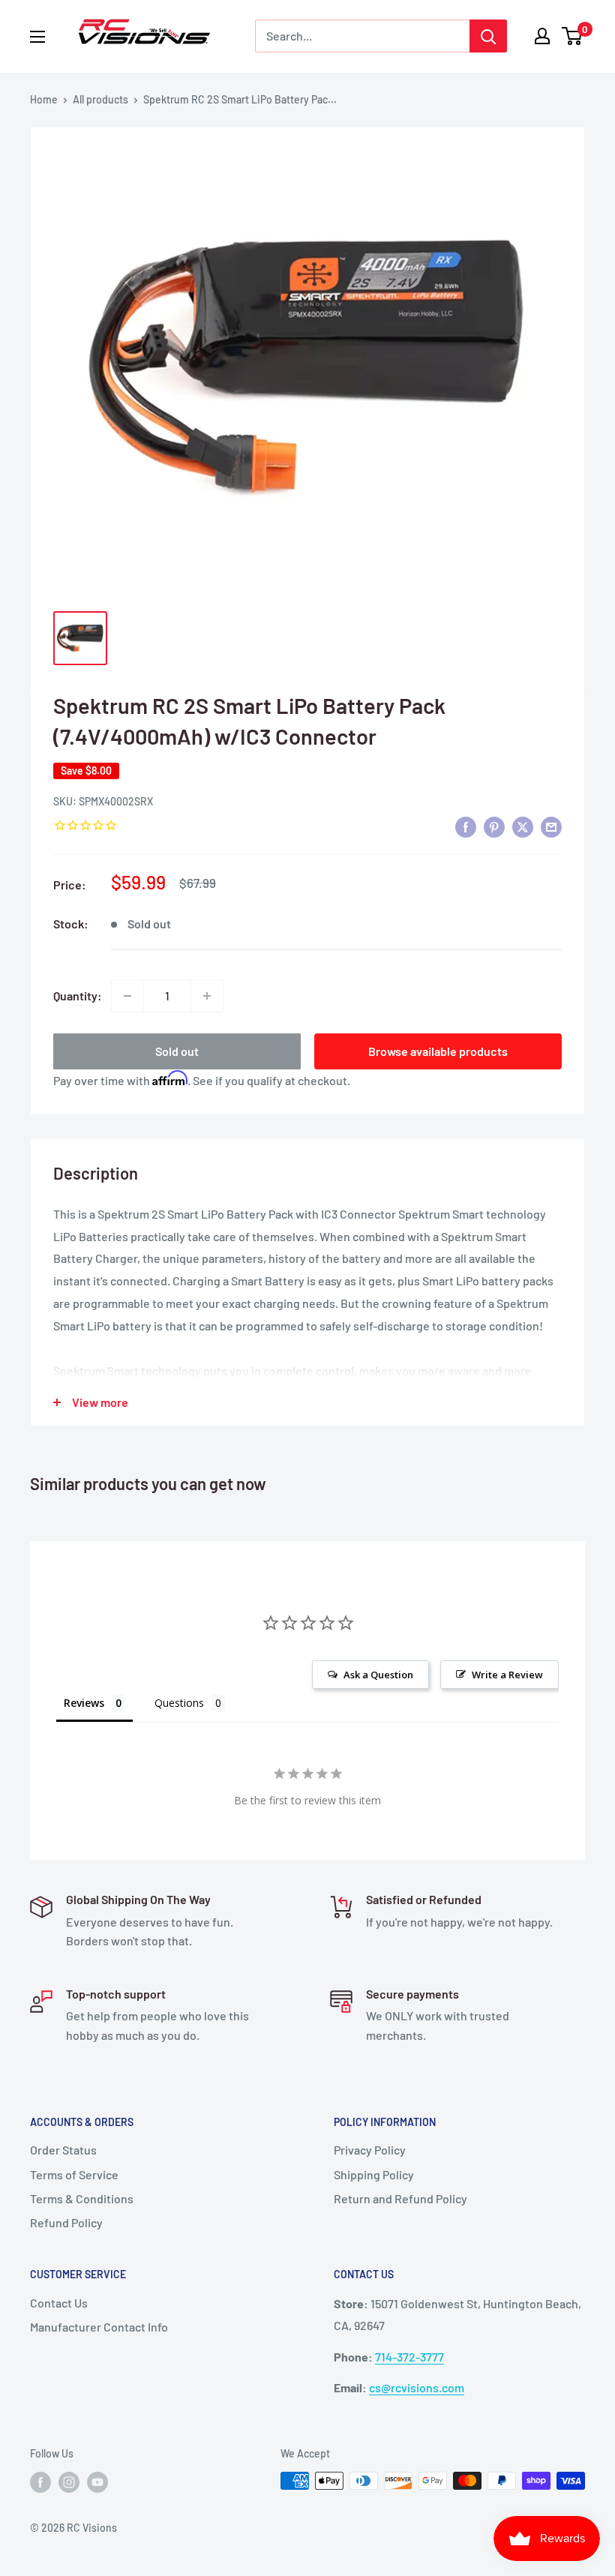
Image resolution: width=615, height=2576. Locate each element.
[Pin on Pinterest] (494, 826)
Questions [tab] (179, 1703)
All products (100, 99)
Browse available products (438, 1051)
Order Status (63, 2150)
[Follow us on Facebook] (40, 2482)
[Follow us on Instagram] (69, 2482)
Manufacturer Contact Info (99, 2327)
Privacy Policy (370, 2150)
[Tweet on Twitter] (523, 826)
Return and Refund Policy (400, 2198)
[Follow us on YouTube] (97, 2482)
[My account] (542, 36)
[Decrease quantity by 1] (127, 996)
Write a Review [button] (507, 1675)
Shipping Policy (374, 2174)
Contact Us (59, 2303)
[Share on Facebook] (466, 826)
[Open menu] (37, 37)
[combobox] (362, 36)
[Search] (488, 36)
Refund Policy (66, 2222)
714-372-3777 (409, 2357)
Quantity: (78, 996)
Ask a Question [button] (378, 1675)
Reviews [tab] (84, 1703)
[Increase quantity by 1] (207, 996)
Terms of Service (74, 2174)
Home (44, 99)
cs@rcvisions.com (417, 2387)
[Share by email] (551, 826)
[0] (573, 36)
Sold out (177, 1051)
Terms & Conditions (82, 2198)
